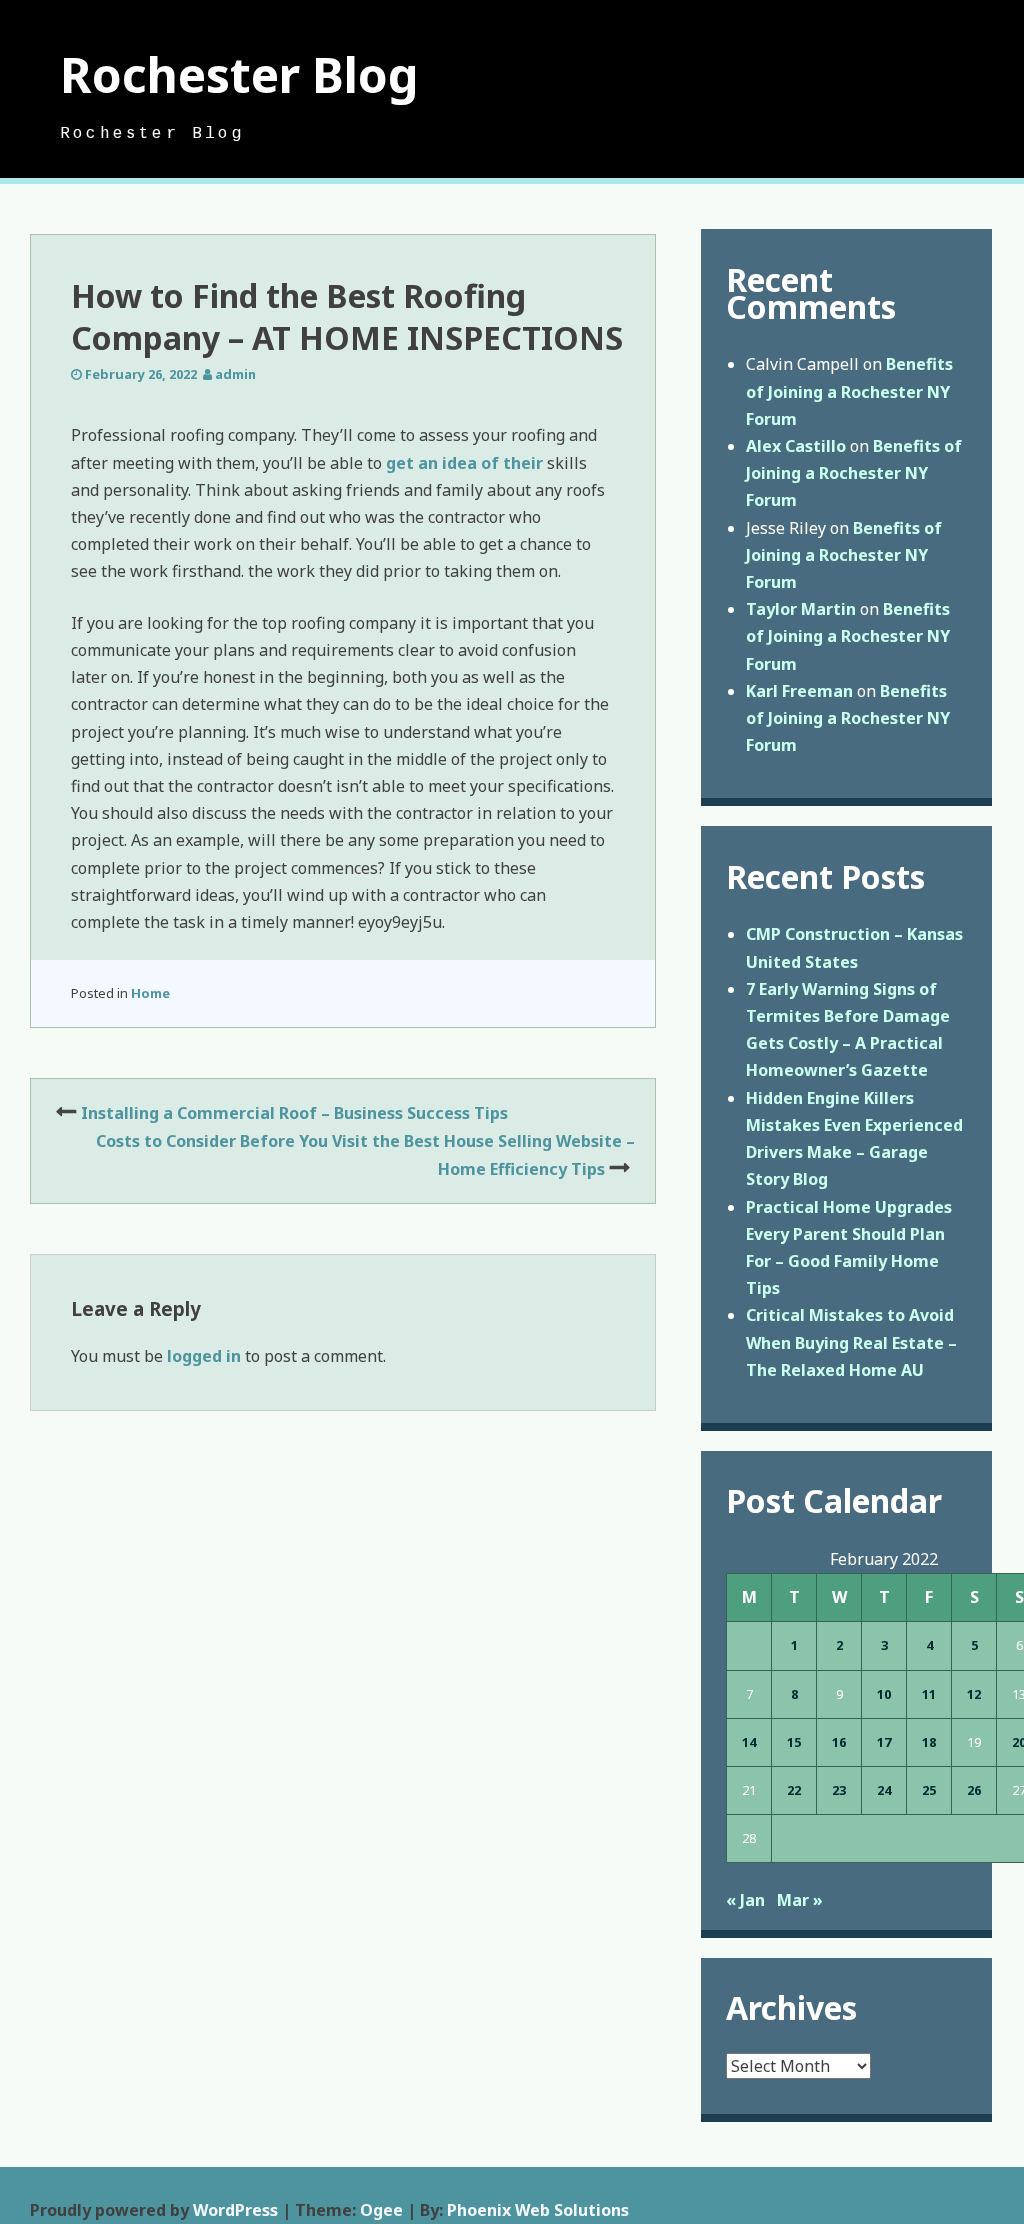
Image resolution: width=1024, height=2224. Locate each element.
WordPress (235, 2210)
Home (150, 993)
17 (884, 1742)
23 (839, 1790)
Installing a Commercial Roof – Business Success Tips (294, 1113)
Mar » (800, 1900)
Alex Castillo (796, 446)
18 (929, 1742)
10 (884, 1694)
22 (794, 1790)
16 (839, 1742)
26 (974, 1790)
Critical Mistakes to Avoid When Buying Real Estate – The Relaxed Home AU (851, 1342)
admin (235, 374)
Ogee (381, 2210)
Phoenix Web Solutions (538, 2210)
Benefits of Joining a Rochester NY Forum (849, 391)
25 (929, 1790)
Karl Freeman (799, 691)
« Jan (745, 1900)
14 (749, 1742)
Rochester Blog (239, 74)
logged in (204, 1356)
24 (884, 1790)
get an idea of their (464, 463)
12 (974, 1694)
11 (929, 1694)
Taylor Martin (801, 609)
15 (794, 1742)
